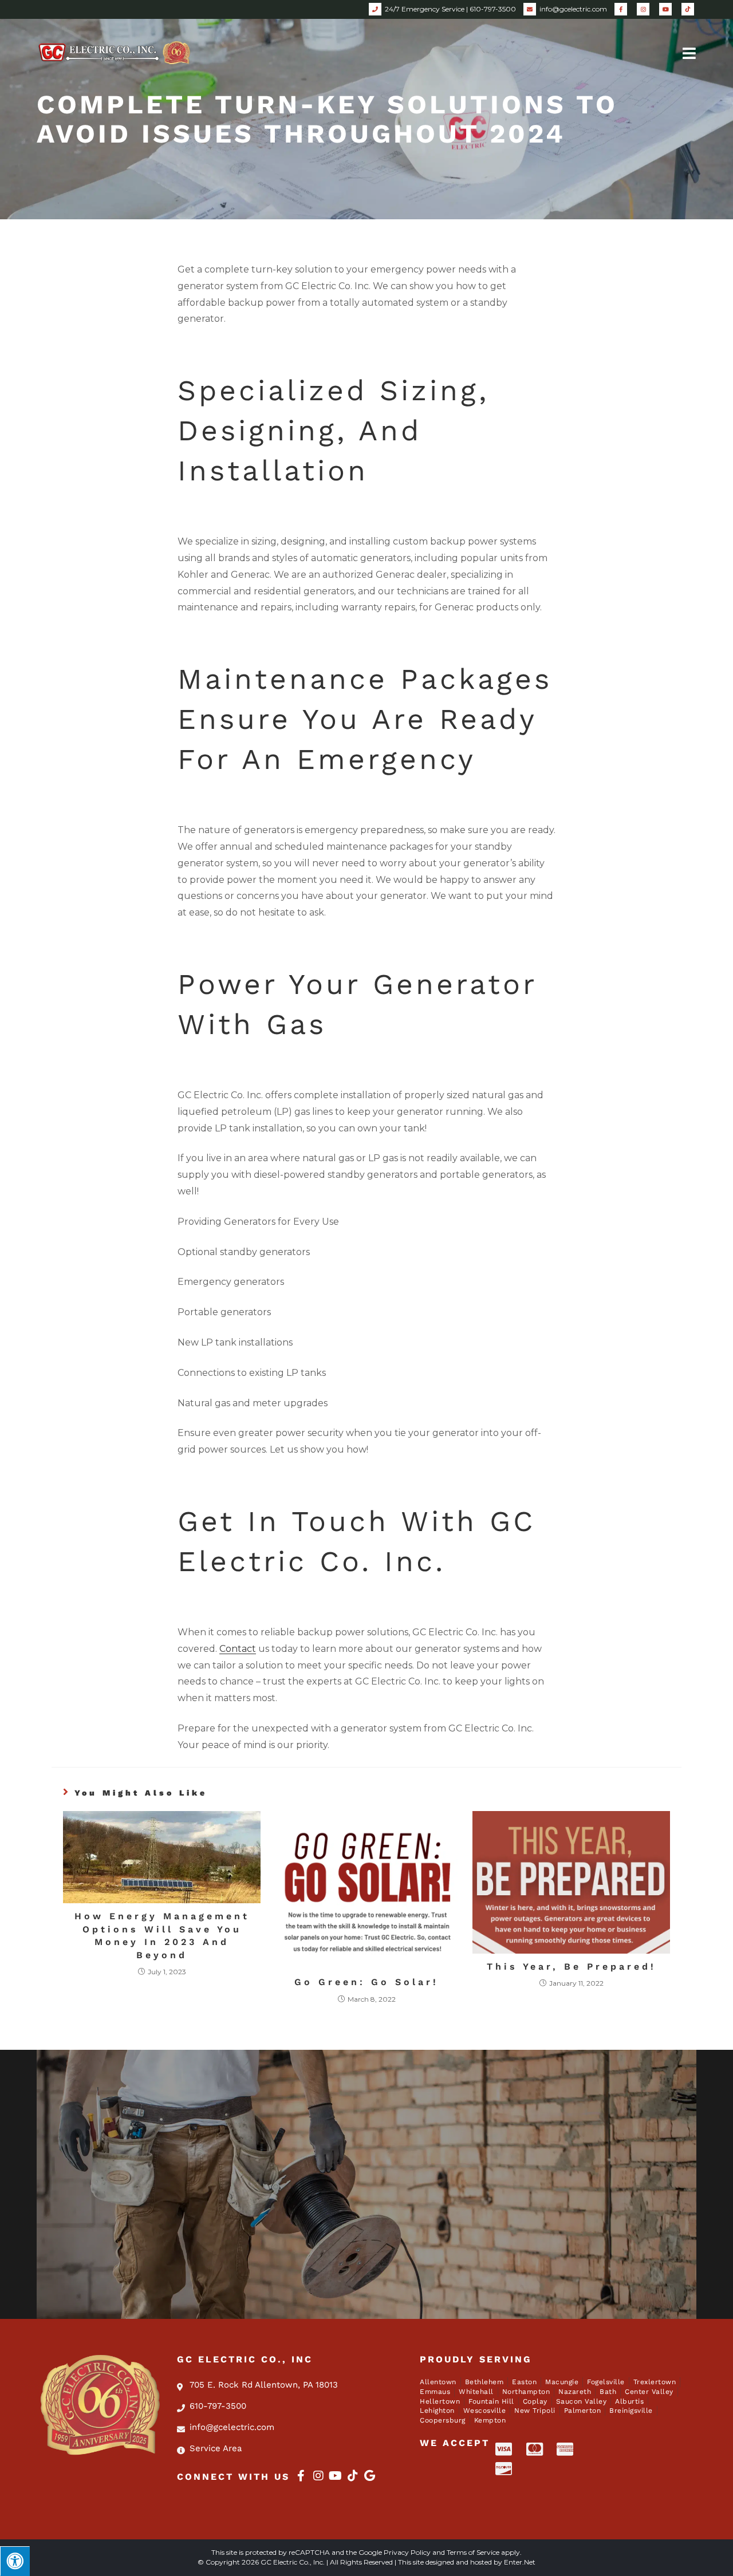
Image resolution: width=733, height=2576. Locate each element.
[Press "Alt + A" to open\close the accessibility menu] (15, 2561)
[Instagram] (318, 2476)
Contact (238, 1649)
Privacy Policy (407, 2552)
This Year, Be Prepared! (572, 1966)
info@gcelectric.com (573, 9)
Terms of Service (473, 2552)
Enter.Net (520, 2562)
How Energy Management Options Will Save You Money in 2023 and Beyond (162, 1935)
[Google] (370, 2476)
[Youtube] (336, 2476)
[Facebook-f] (301, 2476)
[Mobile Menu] (689, 52)
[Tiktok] (353, 2476)
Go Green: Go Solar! (366, 1982)
